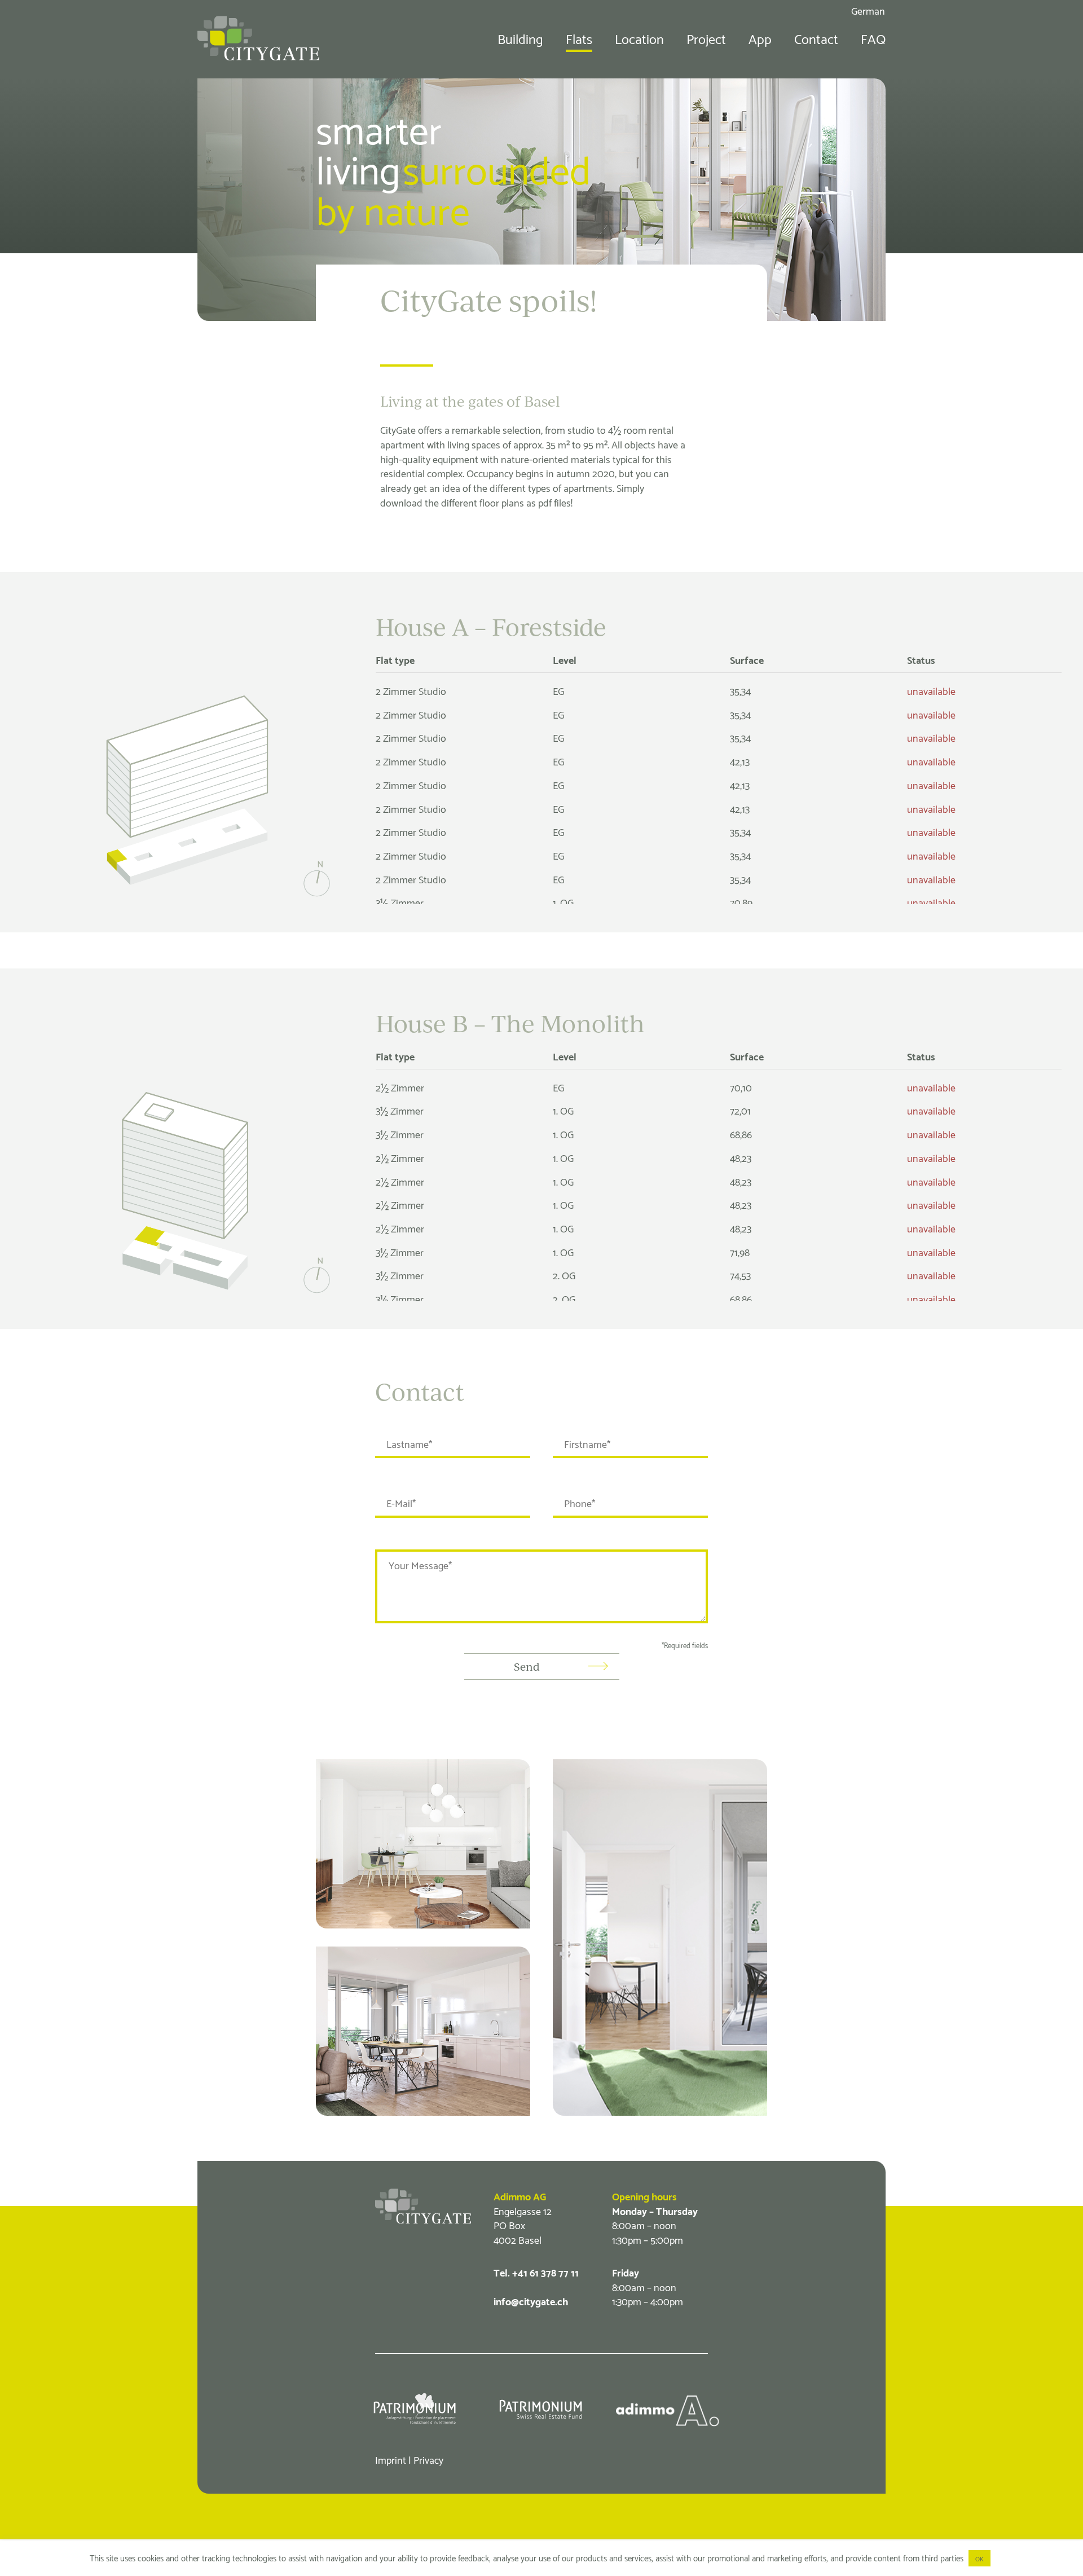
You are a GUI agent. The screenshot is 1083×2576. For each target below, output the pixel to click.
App (760, 38)
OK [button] (979, 2558)
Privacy (428, 2459)
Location (639, 38)
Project (706, 38)
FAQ (873, 38)
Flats (579, 38)
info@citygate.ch (531, 2300)
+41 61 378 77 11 (545, 2272)
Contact (816, 38)
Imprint (391, 2459)
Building (520, 38)
